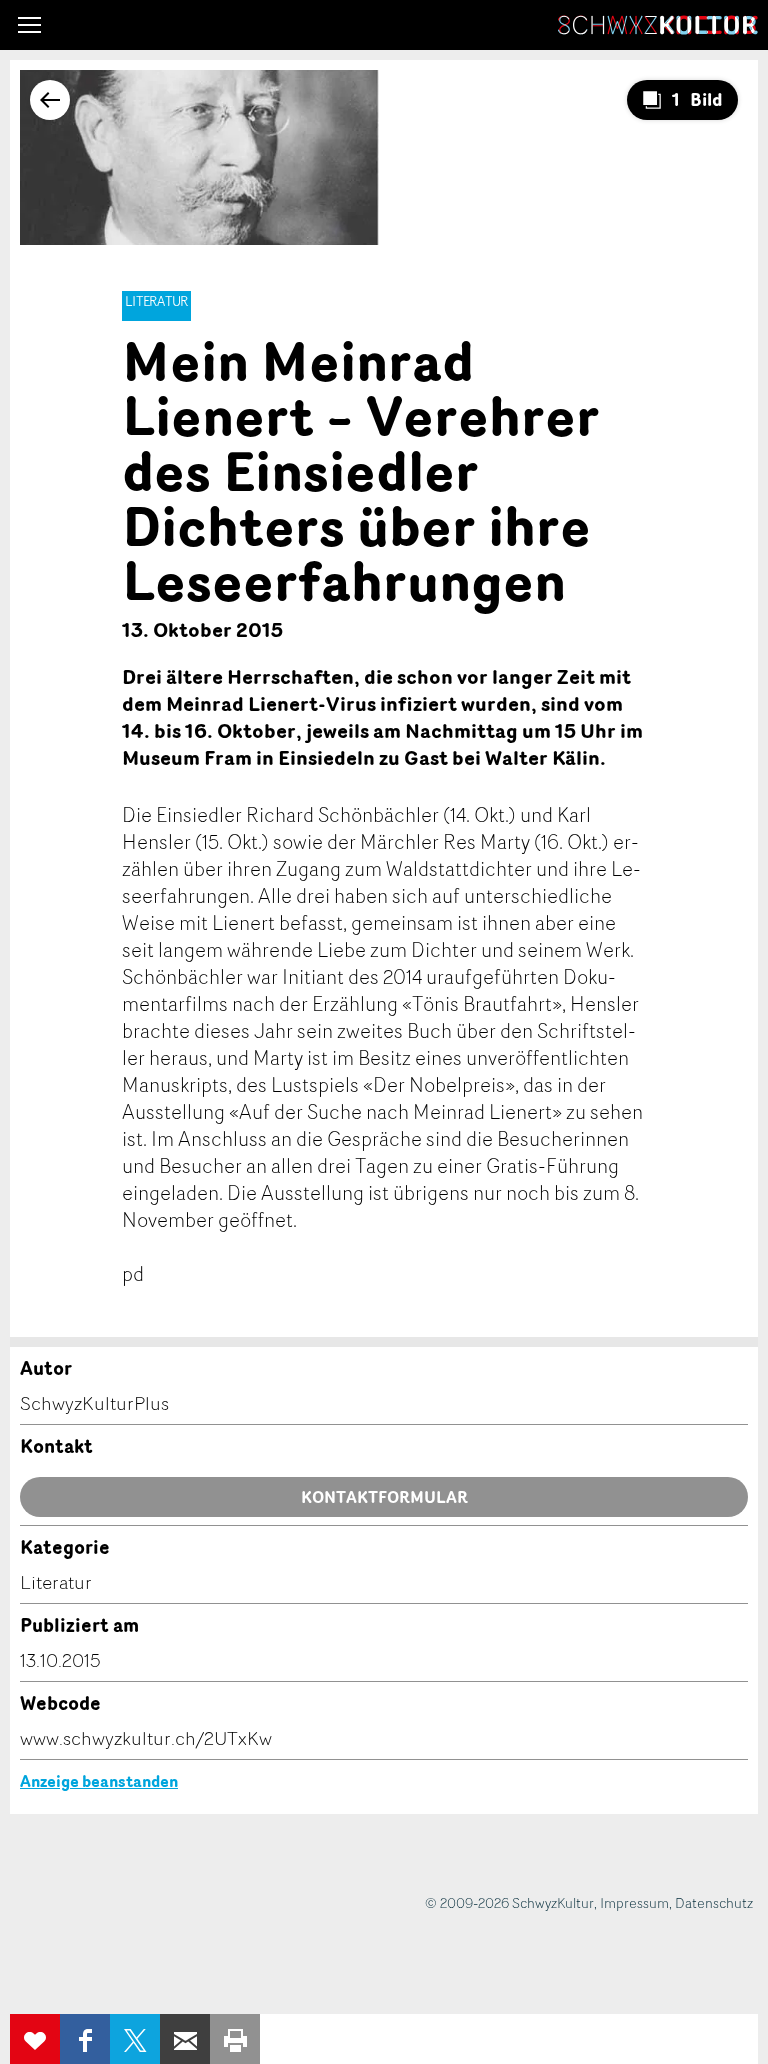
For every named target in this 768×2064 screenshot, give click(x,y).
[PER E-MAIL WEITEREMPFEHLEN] (185, 2039)
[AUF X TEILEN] (135, 2039)
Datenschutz (714, 1902)
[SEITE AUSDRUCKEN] (235, 2039)
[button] (29, 25)
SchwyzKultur (658, 25)
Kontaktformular (384, 1497)
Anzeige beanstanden (99, 1781)
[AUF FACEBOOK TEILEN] (85, 2039)
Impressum (634, 1902)
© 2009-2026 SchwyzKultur (509, 1902)
